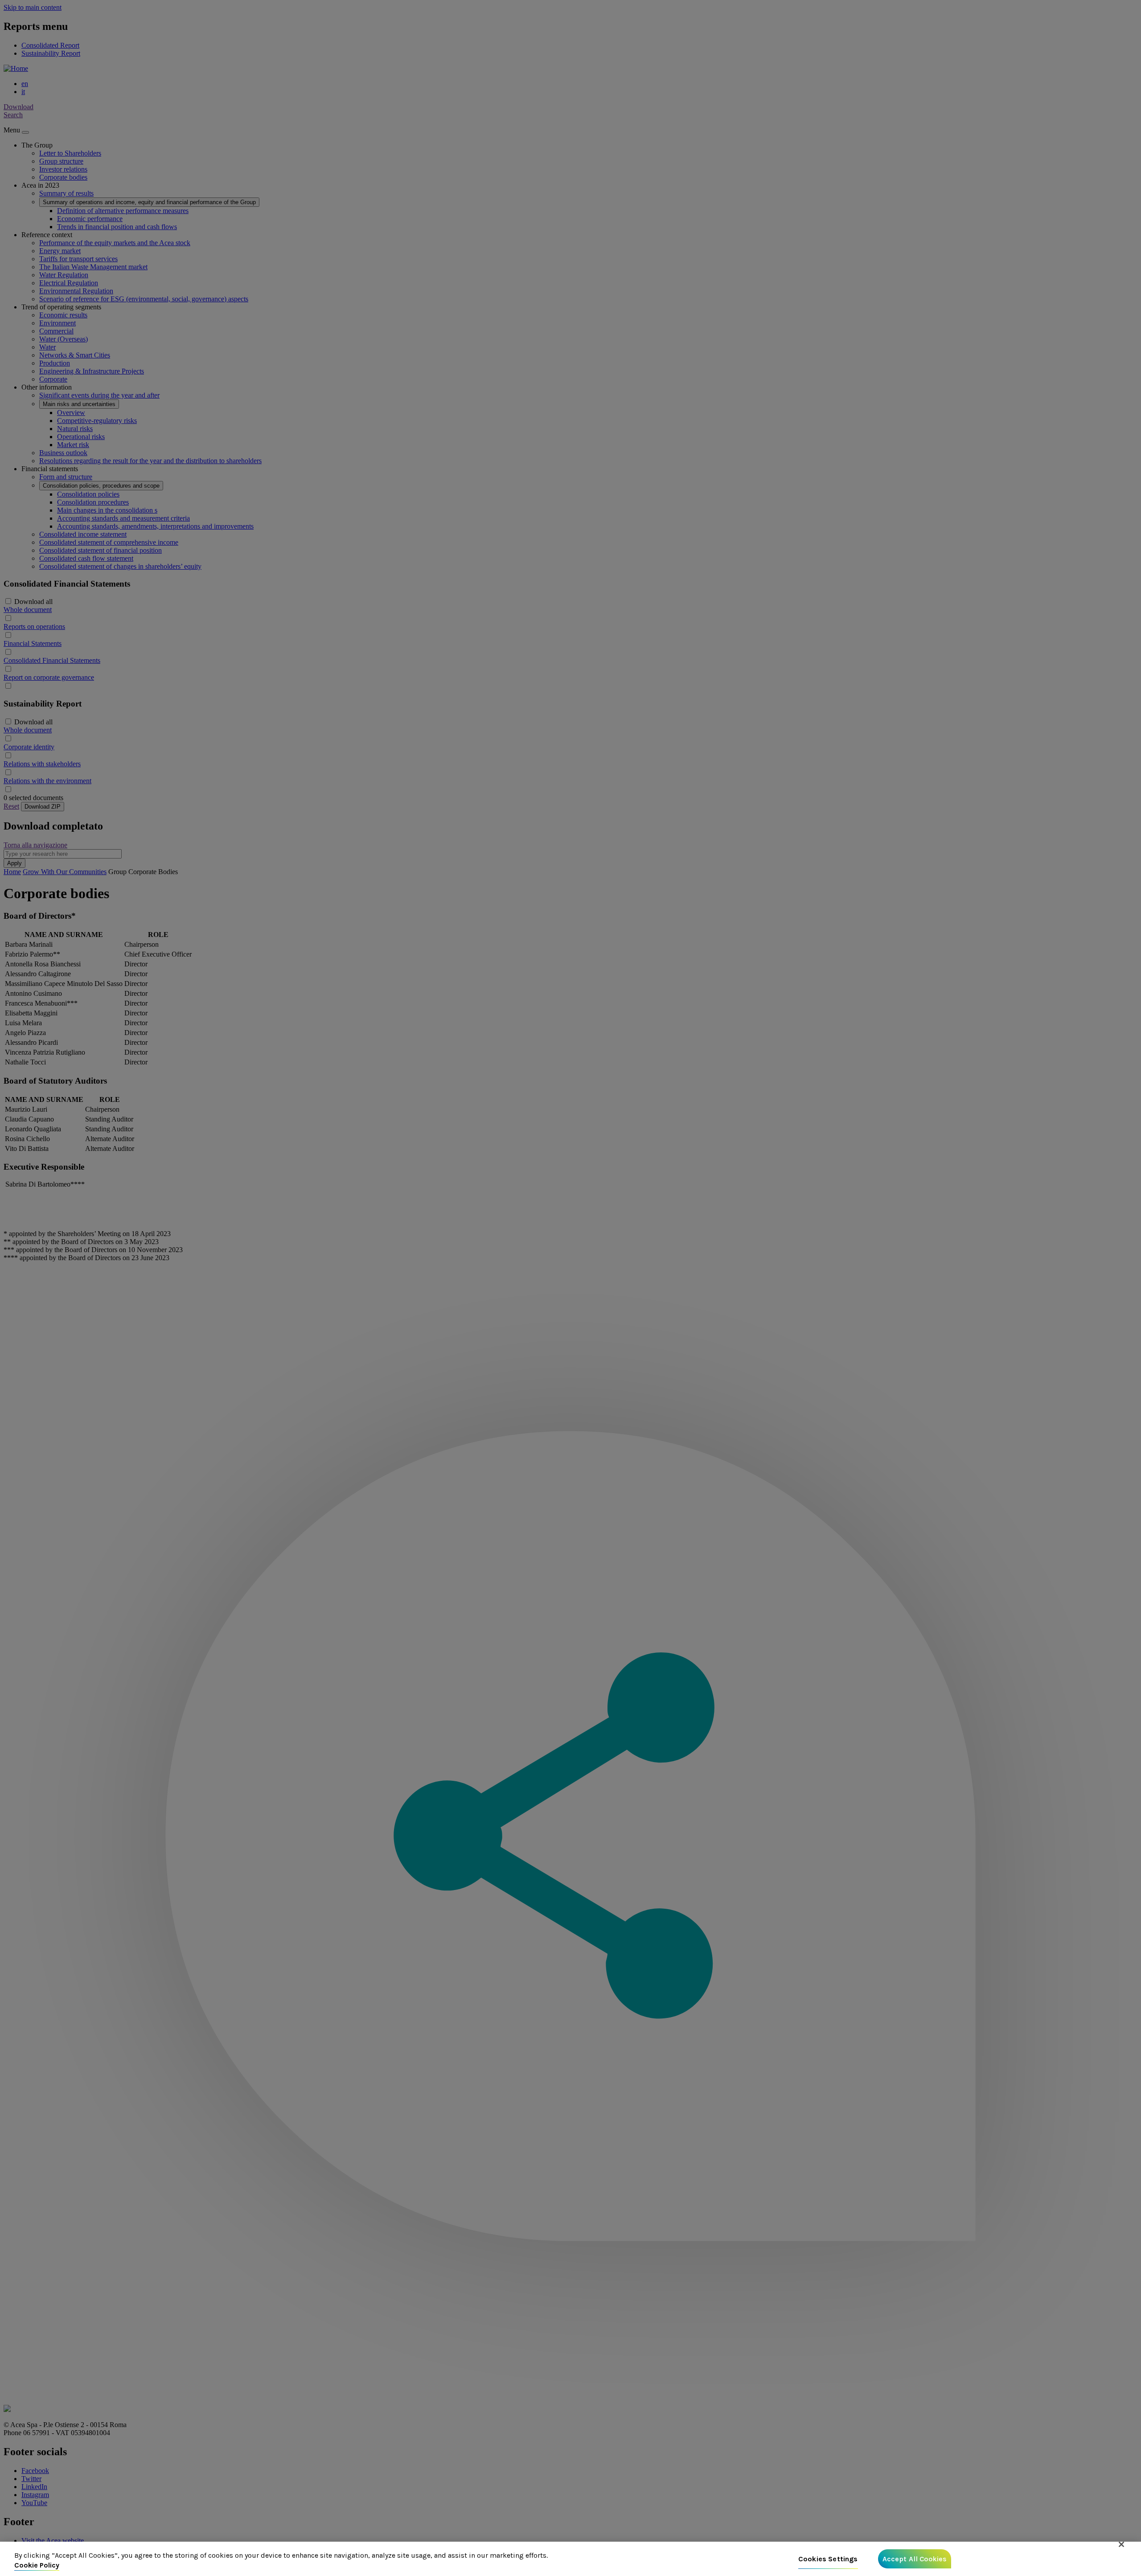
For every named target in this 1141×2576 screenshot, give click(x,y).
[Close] (1121, 2544)
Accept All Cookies (915, 2559)
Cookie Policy (37, 2565)
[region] (570, 2559)
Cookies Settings (828, 2559)
